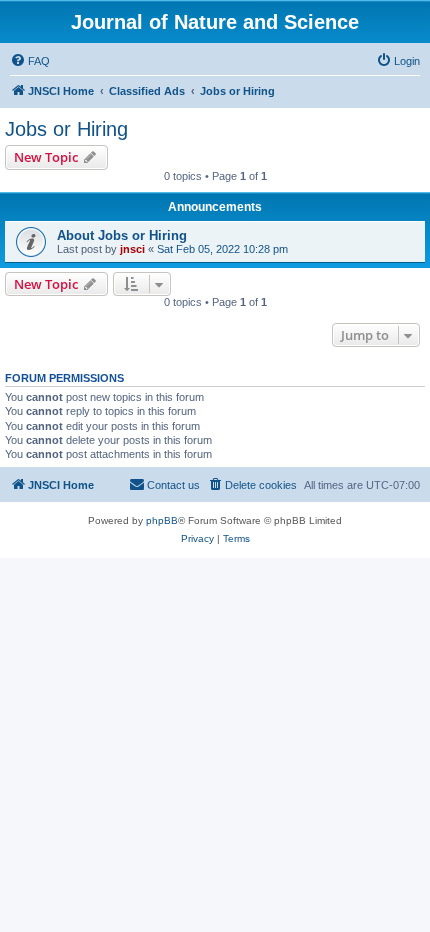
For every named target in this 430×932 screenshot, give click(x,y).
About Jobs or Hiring (122, 235)
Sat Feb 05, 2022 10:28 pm (222, 249)
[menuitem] (30, 61)
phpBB (162, 520)
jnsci (132, 249)
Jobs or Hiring (66, 129)
